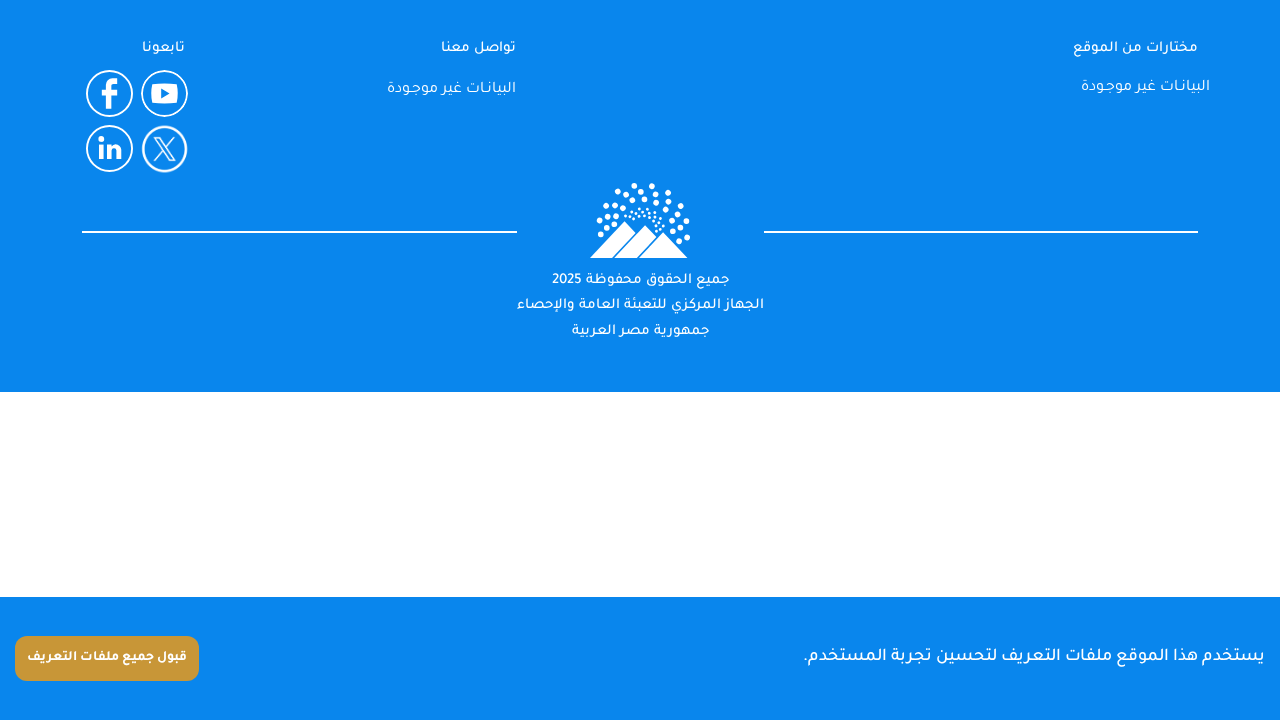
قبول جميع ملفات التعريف (107, 658)
